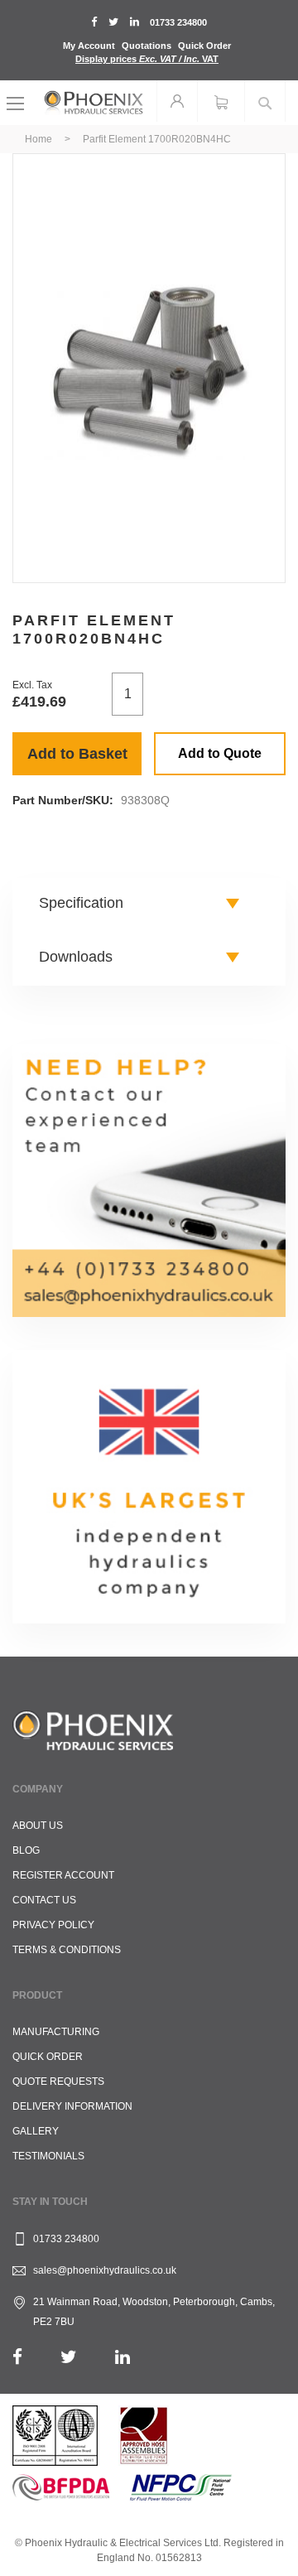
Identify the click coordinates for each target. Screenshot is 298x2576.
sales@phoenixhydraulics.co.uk (105, 2270)
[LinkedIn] (123, 2357)
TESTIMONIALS (48, 2156)
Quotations (147, 46)
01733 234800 (178, 22)
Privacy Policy (53, 1925)
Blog (26, 1850)
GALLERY (36, 2131)
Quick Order (204, 46)
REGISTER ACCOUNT (63, 1875)
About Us (38, 1826)
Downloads (76, 957)
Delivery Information (72, 2106)
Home (38, 139)
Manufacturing (56, 2032)
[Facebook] (17, 2357)
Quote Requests (58, 2082)
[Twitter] (69, 2357)
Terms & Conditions (67, 1950)
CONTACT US (44, 1900)
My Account (89, 46)
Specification (81, 903)
